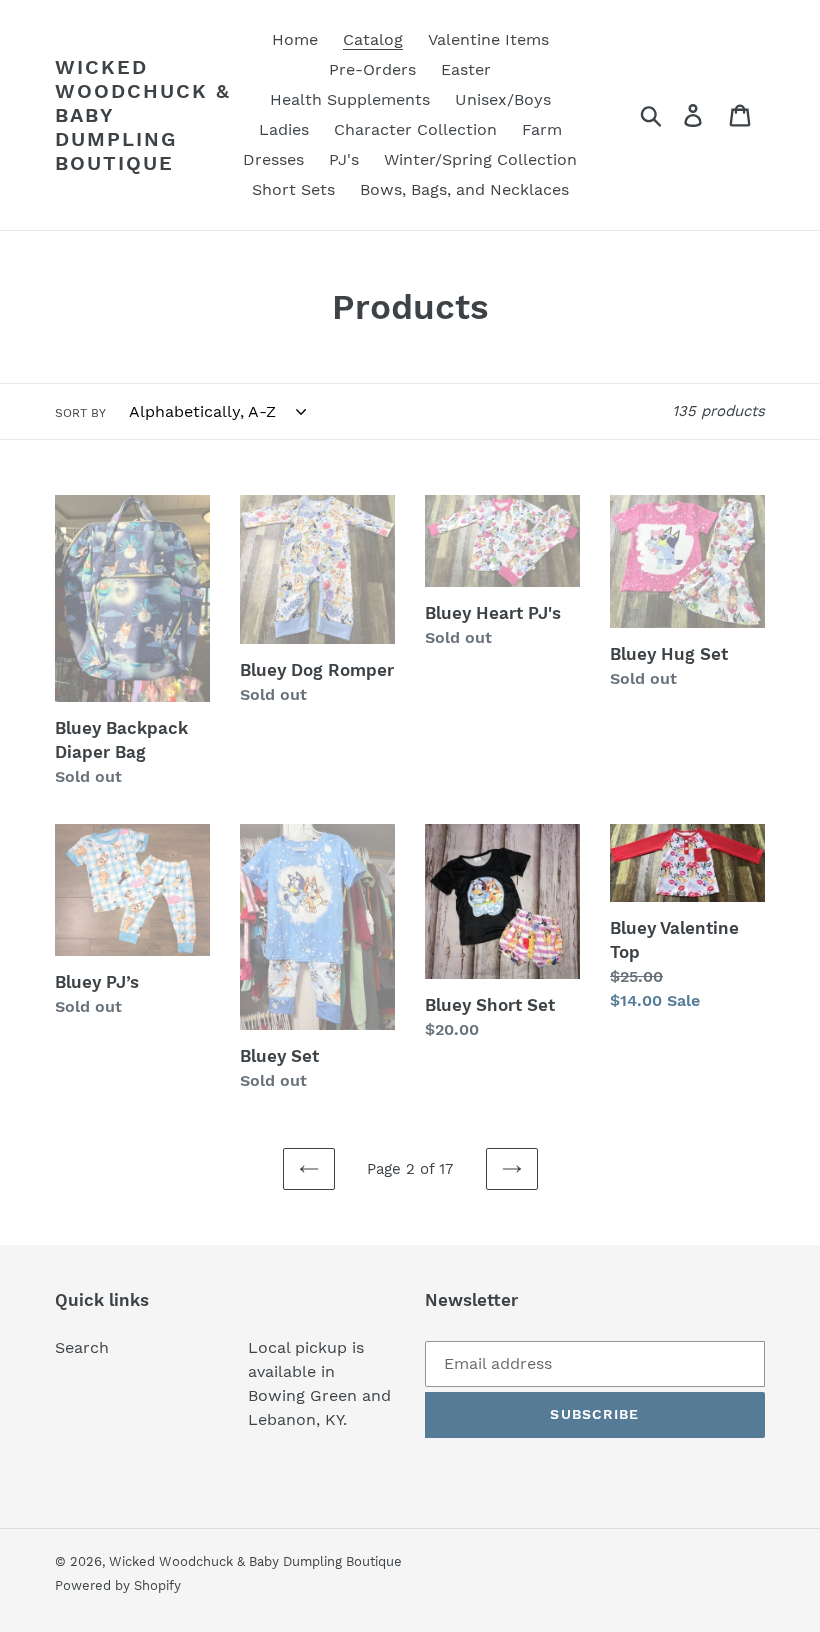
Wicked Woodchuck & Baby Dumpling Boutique (143, 115)
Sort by (80, 413)
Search (82, 1347)
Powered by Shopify (118, 1585)
